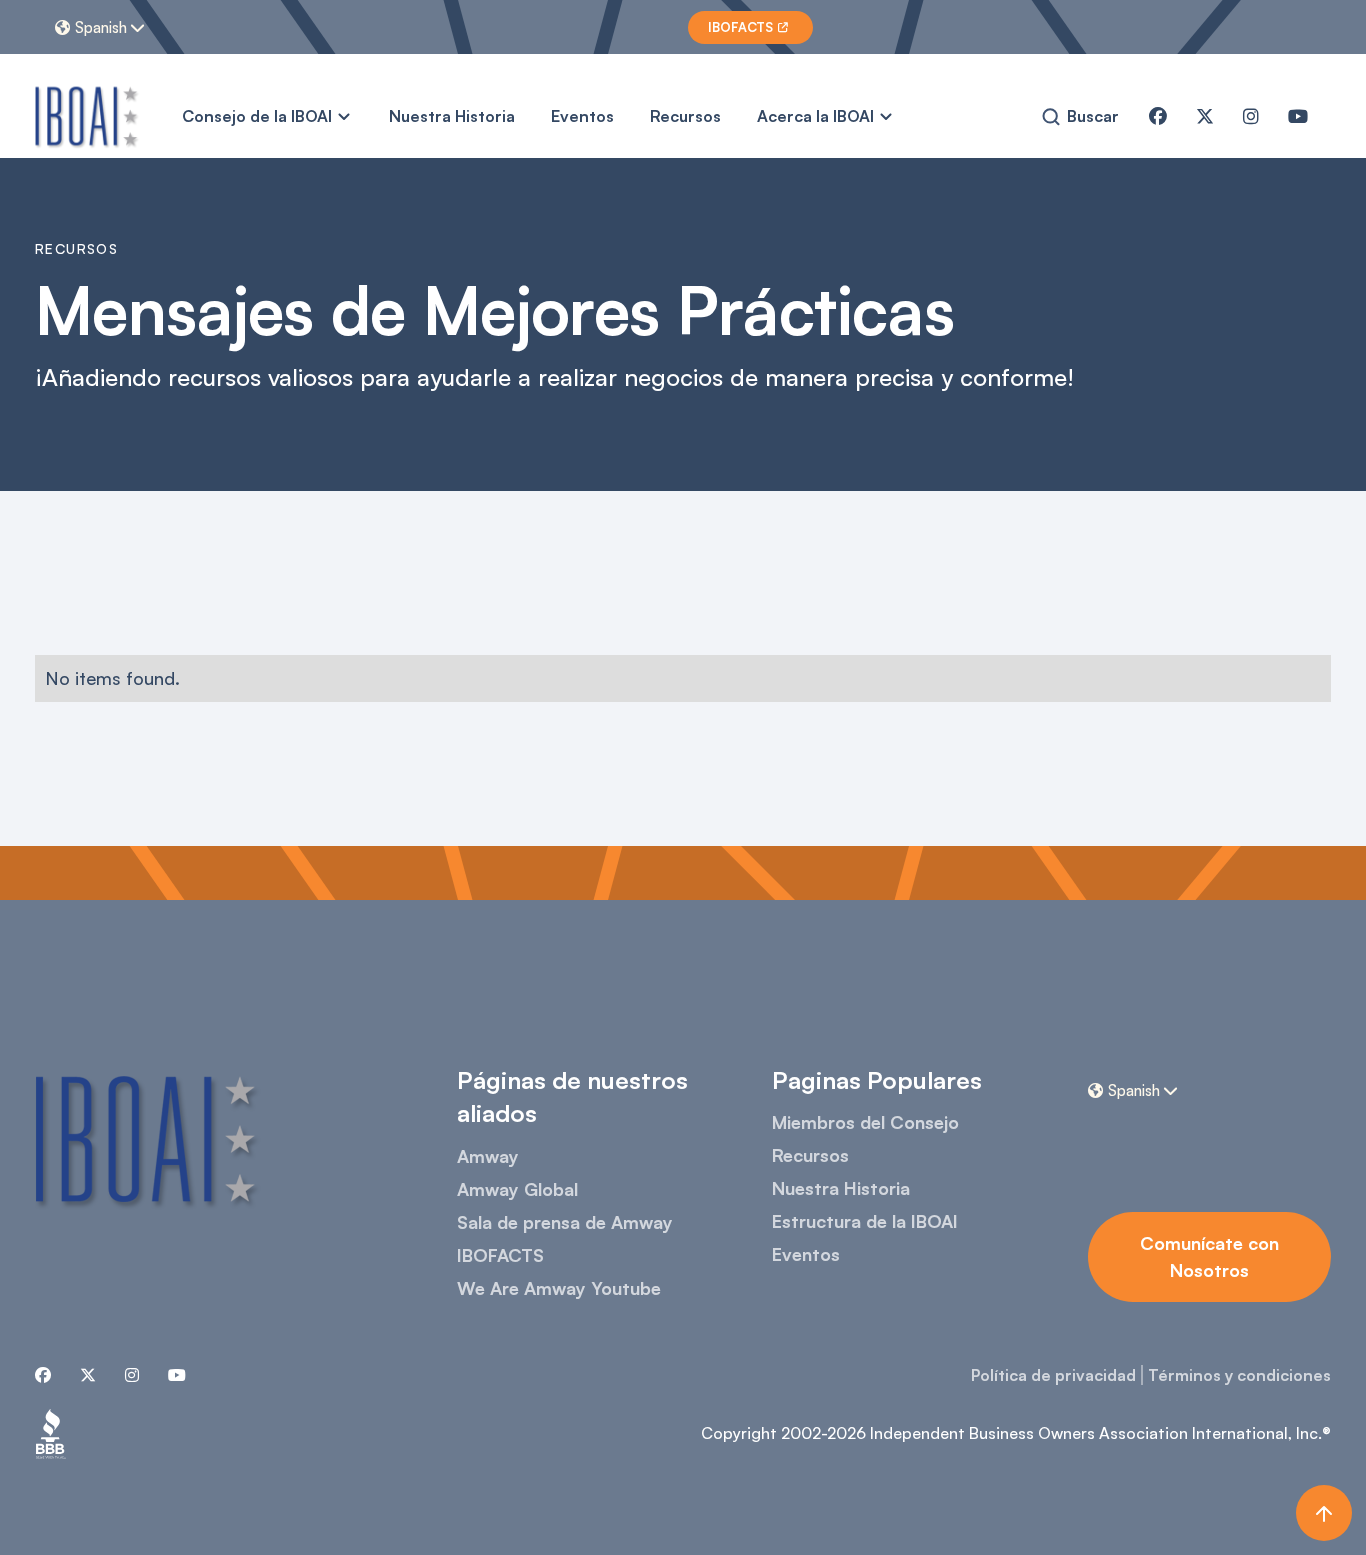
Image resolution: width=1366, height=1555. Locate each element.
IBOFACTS (500, 1255)
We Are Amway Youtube (559, 1288)
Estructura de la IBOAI (865, 1221)
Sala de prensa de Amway (565, 1222)
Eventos (582, 116)
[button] (102, 27)
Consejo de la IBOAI (257, 116)
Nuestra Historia (452, 116)
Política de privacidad (1053, 1375)
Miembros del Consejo (865, 1122)
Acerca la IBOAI (815, 116)
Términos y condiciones (1239, 1375)
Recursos (685, 116)
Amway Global (517, 1189)
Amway (488, 1156)
